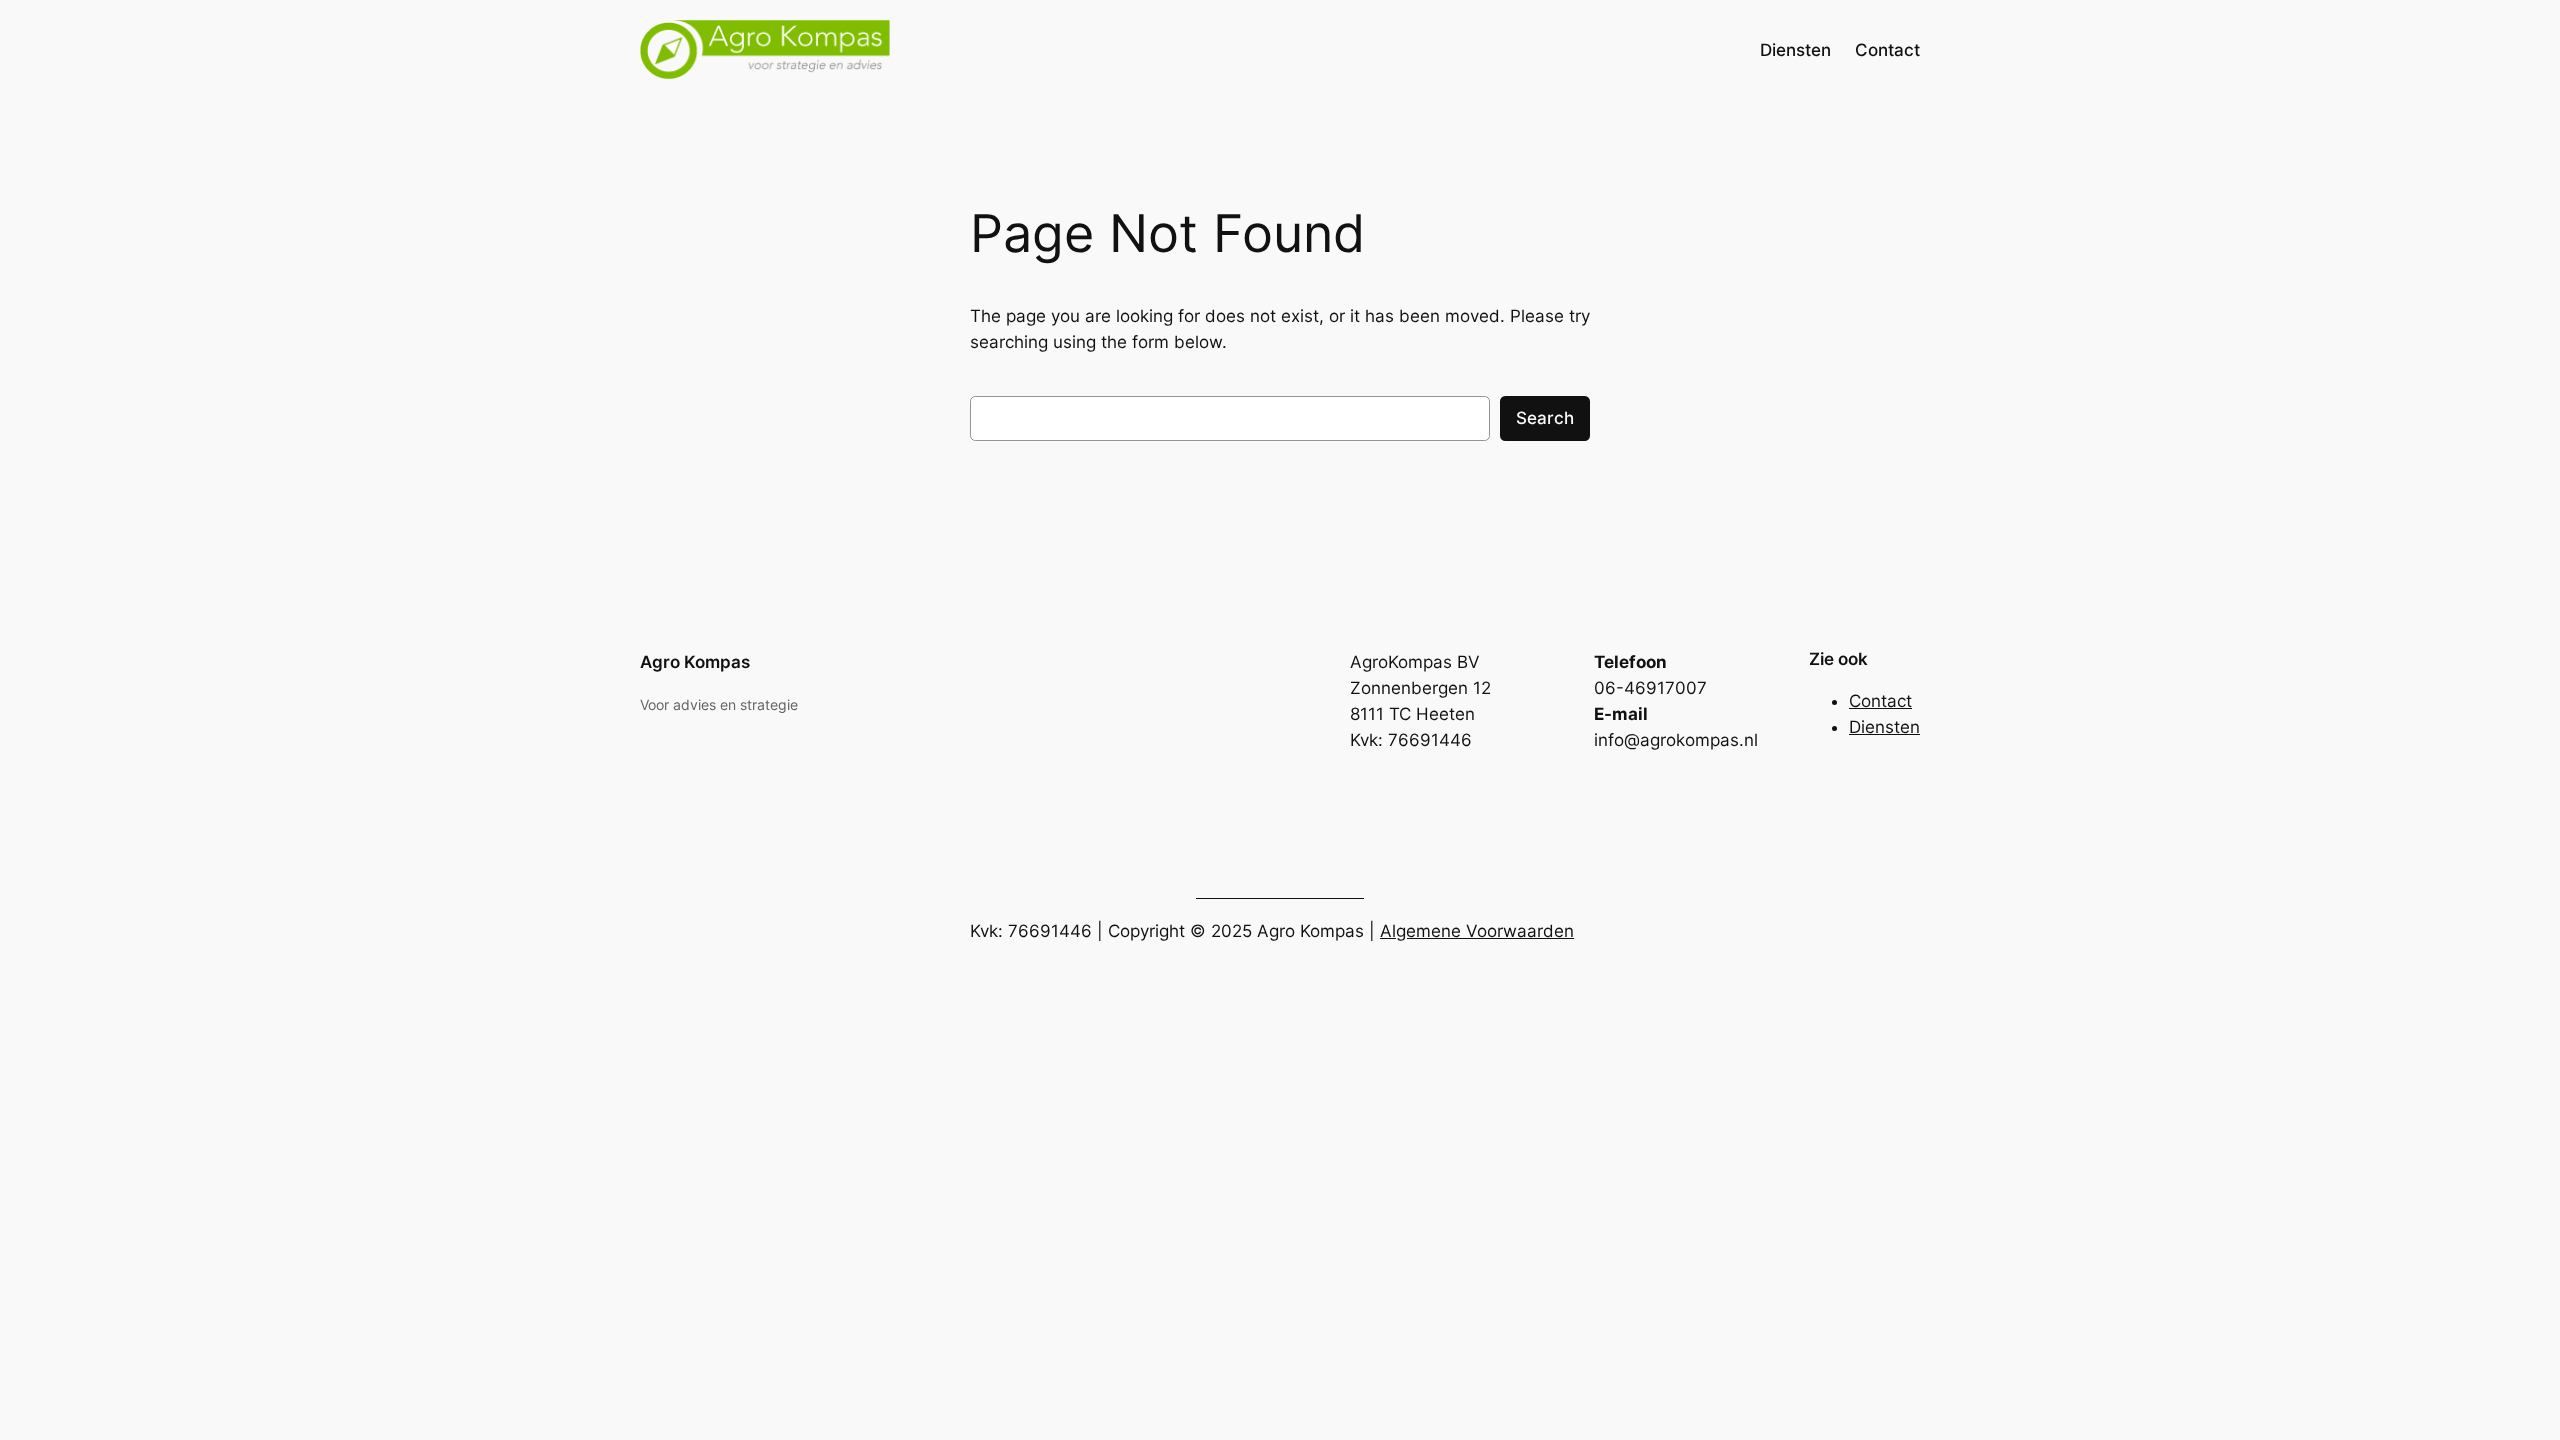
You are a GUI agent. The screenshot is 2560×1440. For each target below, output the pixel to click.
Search (1545, 418)
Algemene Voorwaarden (1477, 931)
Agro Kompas (695, 662)
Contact (1880, 701)
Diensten (1884, 727)
